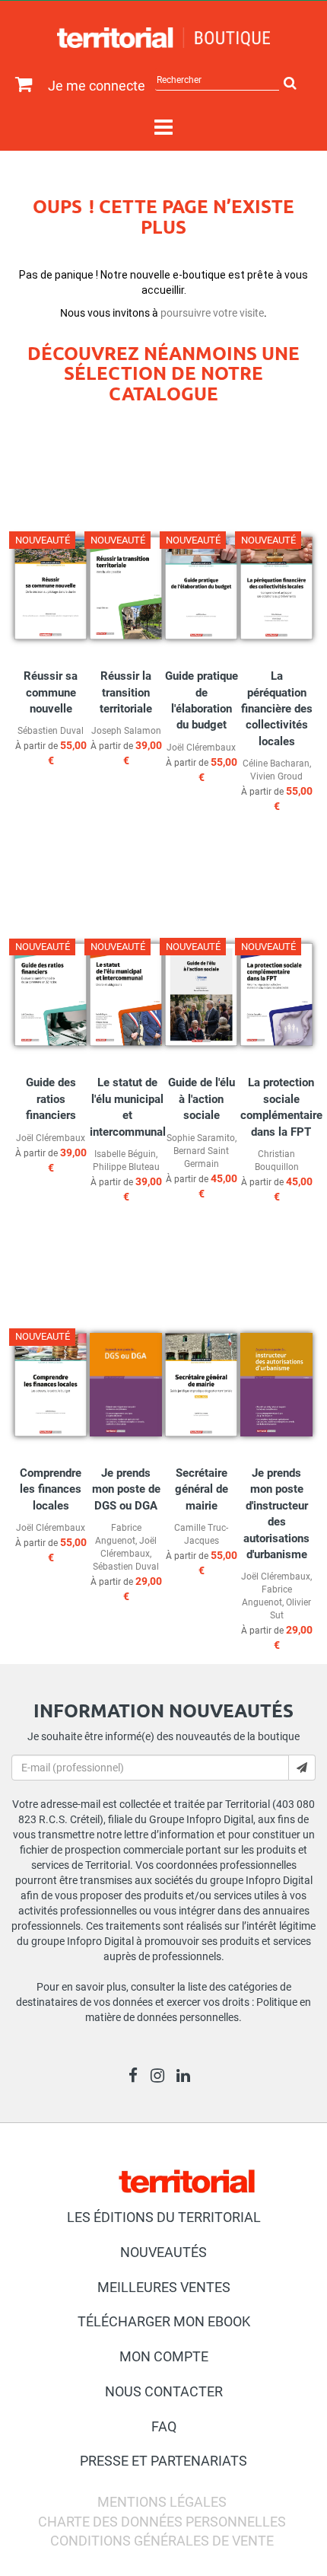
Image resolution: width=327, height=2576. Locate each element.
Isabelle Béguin (125, 1154)
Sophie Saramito (201, 1138)
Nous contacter (164, 2391)
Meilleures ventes (164, 2287)
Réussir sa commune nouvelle (51, 692)
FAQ (164, 2426)
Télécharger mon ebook (164, 2321)
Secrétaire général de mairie (202, 1489)
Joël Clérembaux (201, 748)
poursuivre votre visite (212, 313)
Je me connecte (97, 86)
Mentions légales (162, 2502)
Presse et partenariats (163, 2461)
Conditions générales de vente (162, 2541)
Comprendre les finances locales (51, 1489)
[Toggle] (163, 128)
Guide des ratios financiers (51, 1099)
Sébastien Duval (51, 731)
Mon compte (164, 2356)
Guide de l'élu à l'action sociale (202, 1099)
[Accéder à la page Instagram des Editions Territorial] (162, 2077)
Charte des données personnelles (162, 2522)
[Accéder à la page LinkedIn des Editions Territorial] (187, 2077)
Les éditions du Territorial (164, 2217)
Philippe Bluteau (126, 1167)
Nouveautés (163, 2252)
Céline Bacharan (276, 764)
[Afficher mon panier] (20, 85)
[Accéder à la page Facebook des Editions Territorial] (137, 2077)
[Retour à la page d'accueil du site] (163, 38)
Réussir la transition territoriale (126, 692)
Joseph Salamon (126, 731)
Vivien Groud (276, 776)
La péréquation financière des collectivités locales (277, 709)
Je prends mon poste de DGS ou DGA (126, 1489)
